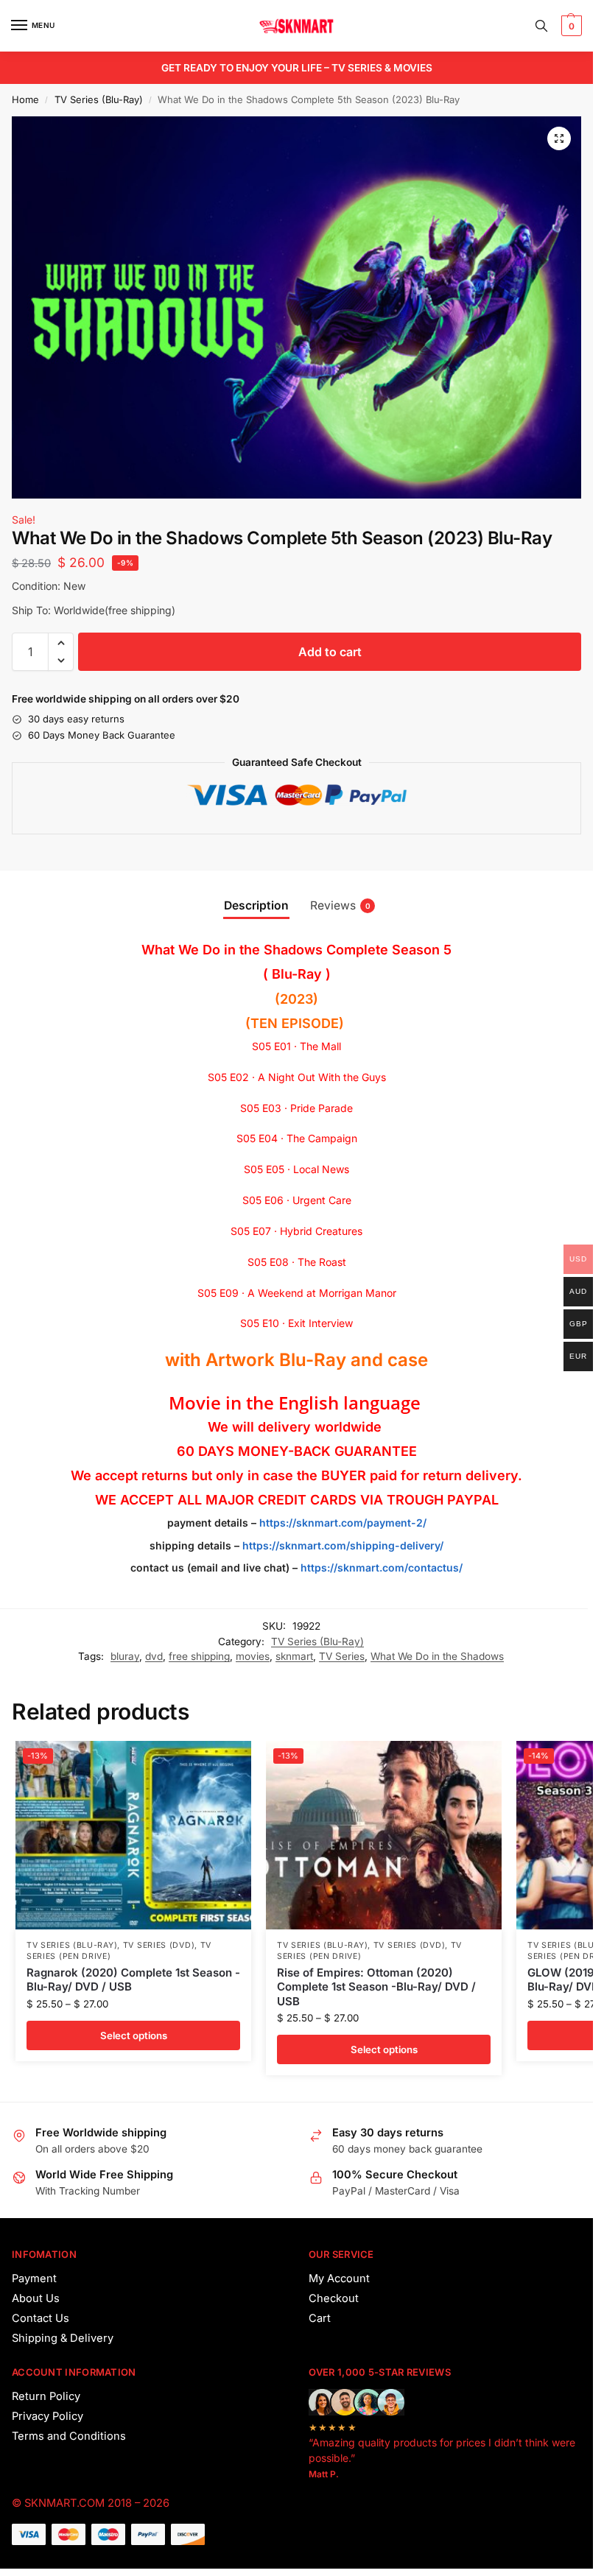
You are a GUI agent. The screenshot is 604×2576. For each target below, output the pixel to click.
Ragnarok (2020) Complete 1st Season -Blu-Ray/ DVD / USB (133, 1980)
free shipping (199, 1656)
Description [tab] (256, 905)
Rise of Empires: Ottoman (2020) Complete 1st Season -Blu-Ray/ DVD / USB (376, 1987)
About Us (36, 2298)
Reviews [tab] (340, 905)
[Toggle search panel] (541, 26)
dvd (154, 1656)
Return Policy (46, 2396)
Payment (34, 2278)
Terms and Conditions (69, 2436)
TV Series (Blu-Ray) (99, 99)
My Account (339, 2278)
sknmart (294, 1656)
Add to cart (330, 652)
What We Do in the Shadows (437, 1656)
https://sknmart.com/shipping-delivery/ (341, 1545)
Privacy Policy (48, 2416)
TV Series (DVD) (159, 1945)
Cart (320, 2318)
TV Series (342, 1656)
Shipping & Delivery (63, 2338)
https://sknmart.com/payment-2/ (343, 1523)
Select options (134, 2035)
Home (25, 99)
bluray (125, 1656)
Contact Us (41, 2318)
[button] (570, 26)
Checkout (334, 2298)
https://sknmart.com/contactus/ (382, 1567)
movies (253, 1656)
